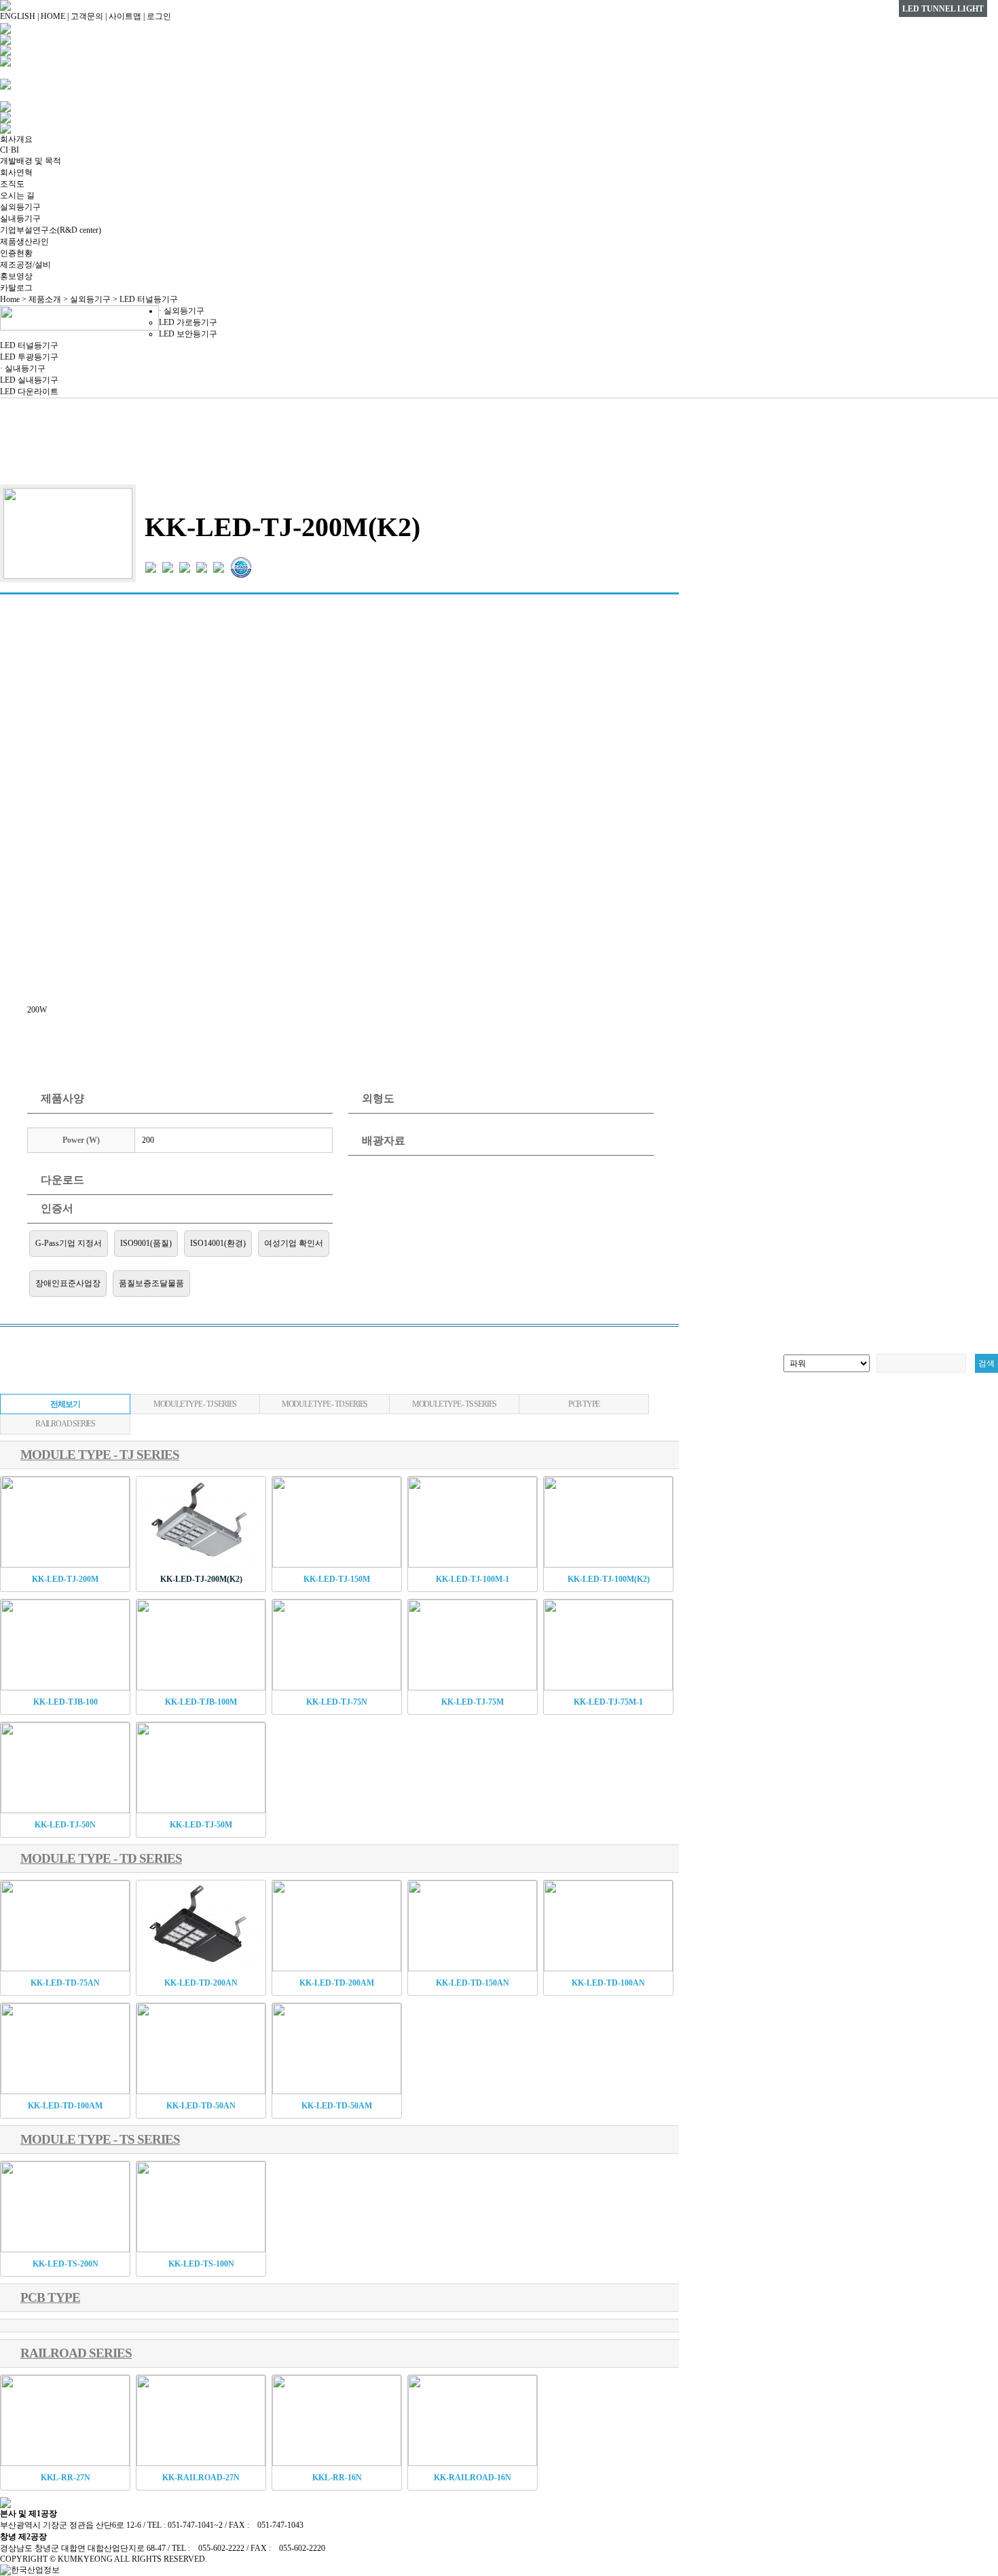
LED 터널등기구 (29, 345)
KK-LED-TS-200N (66, 2264)
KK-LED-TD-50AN (201, 2106)
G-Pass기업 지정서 (69, 1243)
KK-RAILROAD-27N (201, 2478)
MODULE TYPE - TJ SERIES (195, 1404)
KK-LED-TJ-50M (201, 1825)
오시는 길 (17, 195)
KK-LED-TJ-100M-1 (473, 1579)
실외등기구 (20, 207)
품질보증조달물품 (151, 1283)
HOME (53, 16)
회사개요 (16, 139)
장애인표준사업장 (68, 1283)
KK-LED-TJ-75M (473, 1702)
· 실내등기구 (23, 368)
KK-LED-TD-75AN (65, 1983)
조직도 (12, 184)
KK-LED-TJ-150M (337, 1579)
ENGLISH (18, 16)
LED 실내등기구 (29, 380)
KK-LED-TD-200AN (201, 1983)
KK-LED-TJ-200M (65, 1579)
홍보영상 (16, 276)
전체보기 (65, 1404)
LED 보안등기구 (188, 334)
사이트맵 (125, 16)
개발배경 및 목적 (31, 161)
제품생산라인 (24, 242)
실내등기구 (20, 219)
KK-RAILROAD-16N (473, 2478)
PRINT (653, 461)
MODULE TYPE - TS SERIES (454, 1404)
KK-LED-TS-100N (201, 2264)
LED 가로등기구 (188, 322)
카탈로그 (16, 288)
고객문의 (87, 16)
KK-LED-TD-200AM (337, 1983)
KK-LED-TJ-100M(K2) (609, 1579)
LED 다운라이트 (29, 392)
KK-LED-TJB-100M (201, 1702)
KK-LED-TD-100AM (65, 2106)
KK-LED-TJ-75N (337, 1702)
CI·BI (10, 150)
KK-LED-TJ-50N (65, 1825)
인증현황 (16, 253)
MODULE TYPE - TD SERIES (325, 1404)
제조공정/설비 (25, 265)
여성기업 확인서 (294, 1243)
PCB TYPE (584, 1404)
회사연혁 (16, 172)
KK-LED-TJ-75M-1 (608, 1702)
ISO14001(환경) (218, 1243)
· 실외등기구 (182, 311)
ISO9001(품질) (146, 1243)
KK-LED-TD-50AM (337, 2106)
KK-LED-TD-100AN (608, 1983)
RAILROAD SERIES (65, 1424)
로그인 (159, 16)
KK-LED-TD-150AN (473, 1983)
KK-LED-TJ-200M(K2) (201, 1579)
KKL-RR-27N (66, 2478)
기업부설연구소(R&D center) (51, 230)
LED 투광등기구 (29, 357)
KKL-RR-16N (337, 2478)
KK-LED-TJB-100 (66, 1702)
